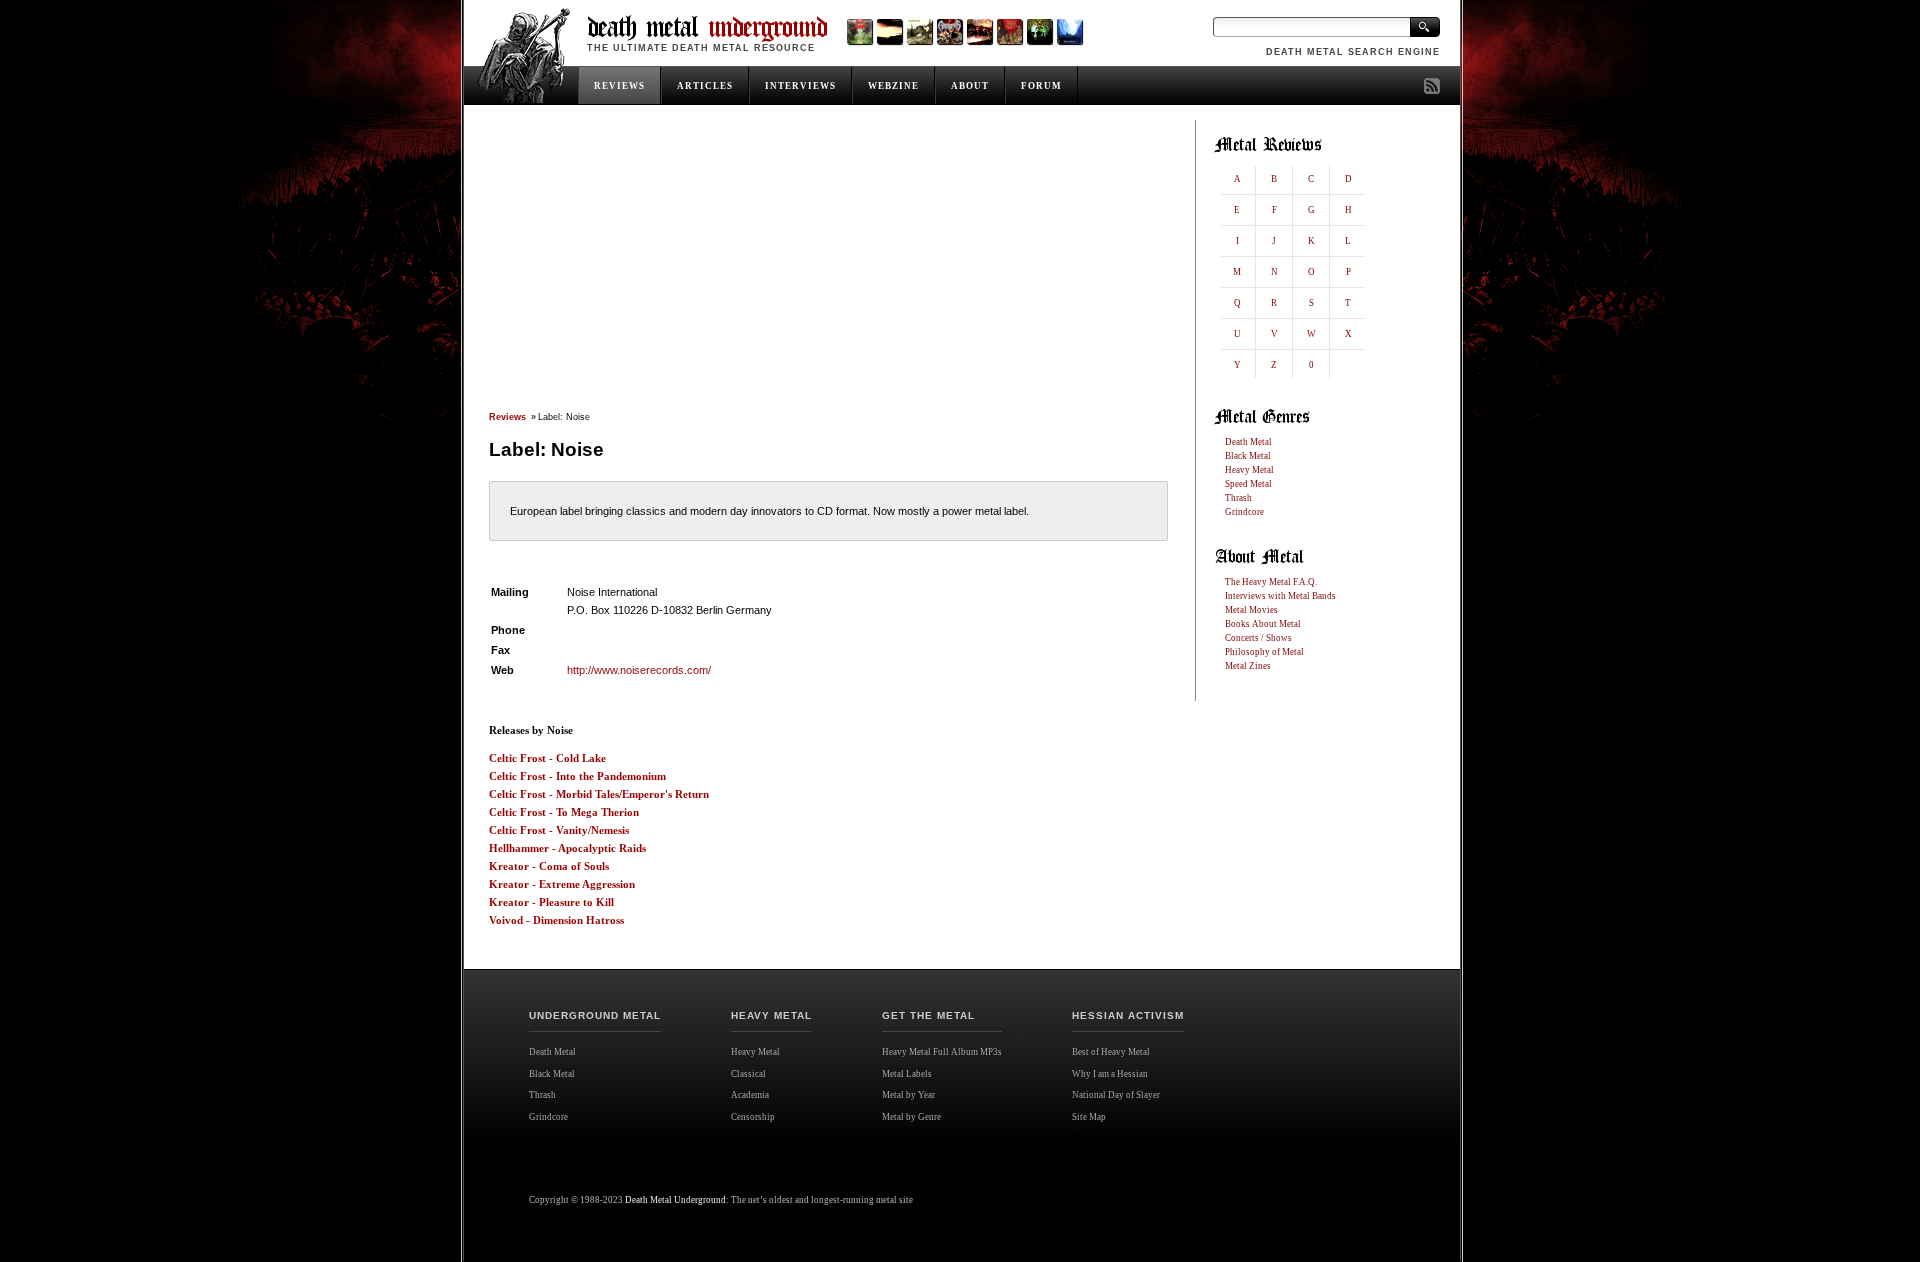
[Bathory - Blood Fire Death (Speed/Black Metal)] (979, 31)
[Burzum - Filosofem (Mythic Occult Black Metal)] (919, 31)
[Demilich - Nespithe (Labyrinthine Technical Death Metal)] (1009, 31)
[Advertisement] (827, 267)
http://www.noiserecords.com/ (639, 670)
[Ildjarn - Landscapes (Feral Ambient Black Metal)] (889, 31)
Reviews (507, 417)
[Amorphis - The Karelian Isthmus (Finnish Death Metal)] (949, 31)
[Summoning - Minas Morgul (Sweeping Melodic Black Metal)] (1069, 31)
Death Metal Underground (675, 1200)
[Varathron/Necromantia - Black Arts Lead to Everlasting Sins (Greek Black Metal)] (859, 31)
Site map (1096, 1139)
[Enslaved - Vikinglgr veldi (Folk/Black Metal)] (1039, 31)
